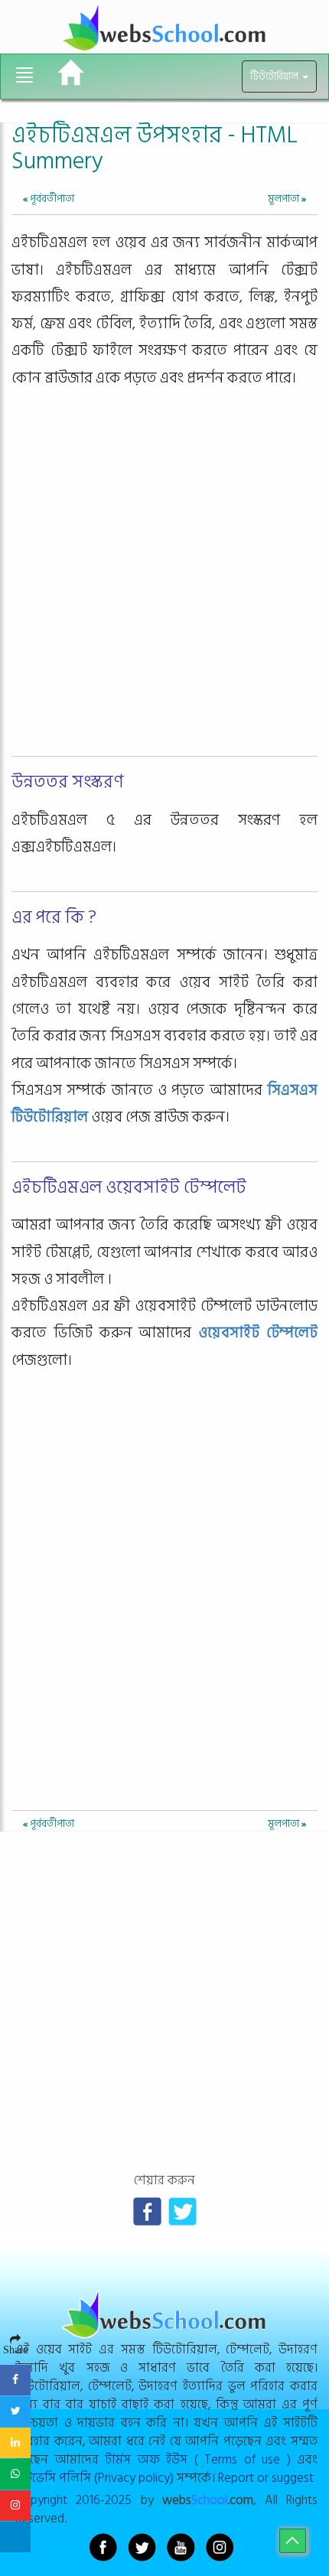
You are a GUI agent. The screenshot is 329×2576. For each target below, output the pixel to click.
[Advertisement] (164, 586)
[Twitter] (182, 2211)
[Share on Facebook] (15, 2380)
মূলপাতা (287, 199)
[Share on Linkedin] (15, 2443)
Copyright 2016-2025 (73, 2500)
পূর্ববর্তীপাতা (49, 199)
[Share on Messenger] (15, 2537)
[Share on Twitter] (15, 2412)
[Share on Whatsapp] (15, 2474)
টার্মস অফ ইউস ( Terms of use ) (198, 2459)
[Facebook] (147, 2211)
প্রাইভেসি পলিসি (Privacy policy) (94, 2478)
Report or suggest (266, 2478)
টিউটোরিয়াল (275, 77)
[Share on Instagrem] (15, 2506)
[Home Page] (71, 73)
